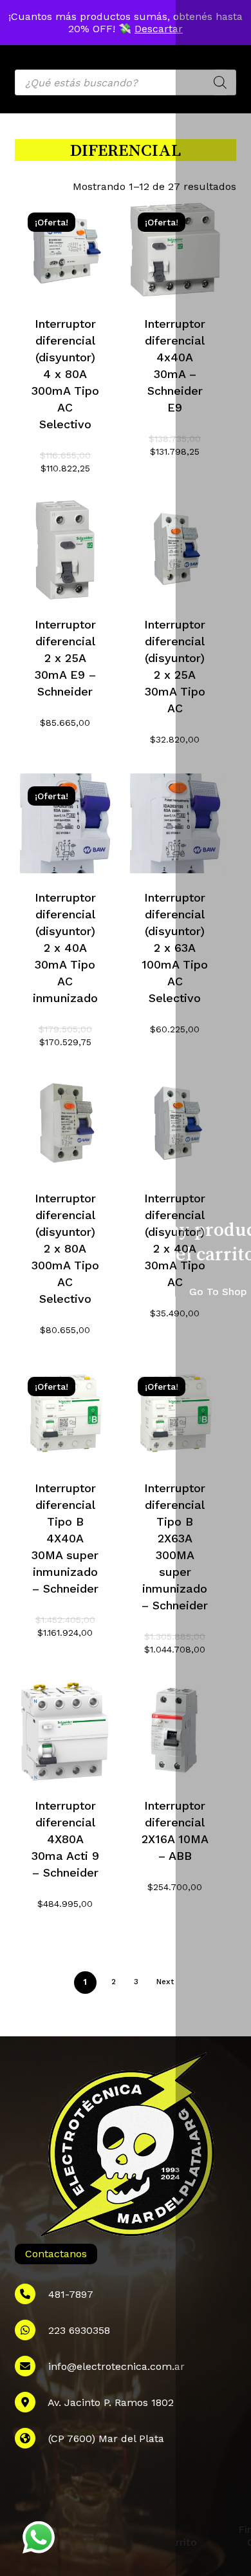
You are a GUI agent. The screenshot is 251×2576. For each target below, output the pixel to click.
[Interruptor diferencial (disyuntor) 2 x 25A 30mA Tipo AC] (175, 550)
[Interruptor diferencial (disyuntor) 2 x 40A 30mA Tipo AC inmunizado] (65, 824)
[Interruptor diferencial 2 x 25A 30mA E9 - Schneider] (65, 550)
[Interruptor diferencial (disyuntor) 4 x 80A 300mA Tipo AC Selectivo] (65, 250)
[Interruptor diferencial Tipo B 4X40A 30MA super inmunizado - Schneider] (65, 1414)
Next (165, 1982)
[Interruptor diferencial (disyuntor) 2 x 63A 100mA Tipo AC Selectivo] (175, 824)
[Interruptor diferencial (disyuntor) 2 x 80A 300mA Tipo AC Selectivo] (65, 1124)
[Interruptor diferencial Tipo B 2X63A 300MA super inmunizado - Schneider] (175, 1414)
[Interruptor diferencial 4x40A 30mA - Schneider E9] (175, 250)
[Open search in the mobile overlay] (125, 82)
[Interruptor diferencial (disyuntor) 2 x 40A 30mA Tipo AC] (175, 1124)
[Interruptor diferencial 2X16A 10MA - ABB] (175, 1731)
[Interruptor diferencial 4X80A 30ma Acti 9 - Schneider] (65, 1731)
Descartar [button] (159, 29)
